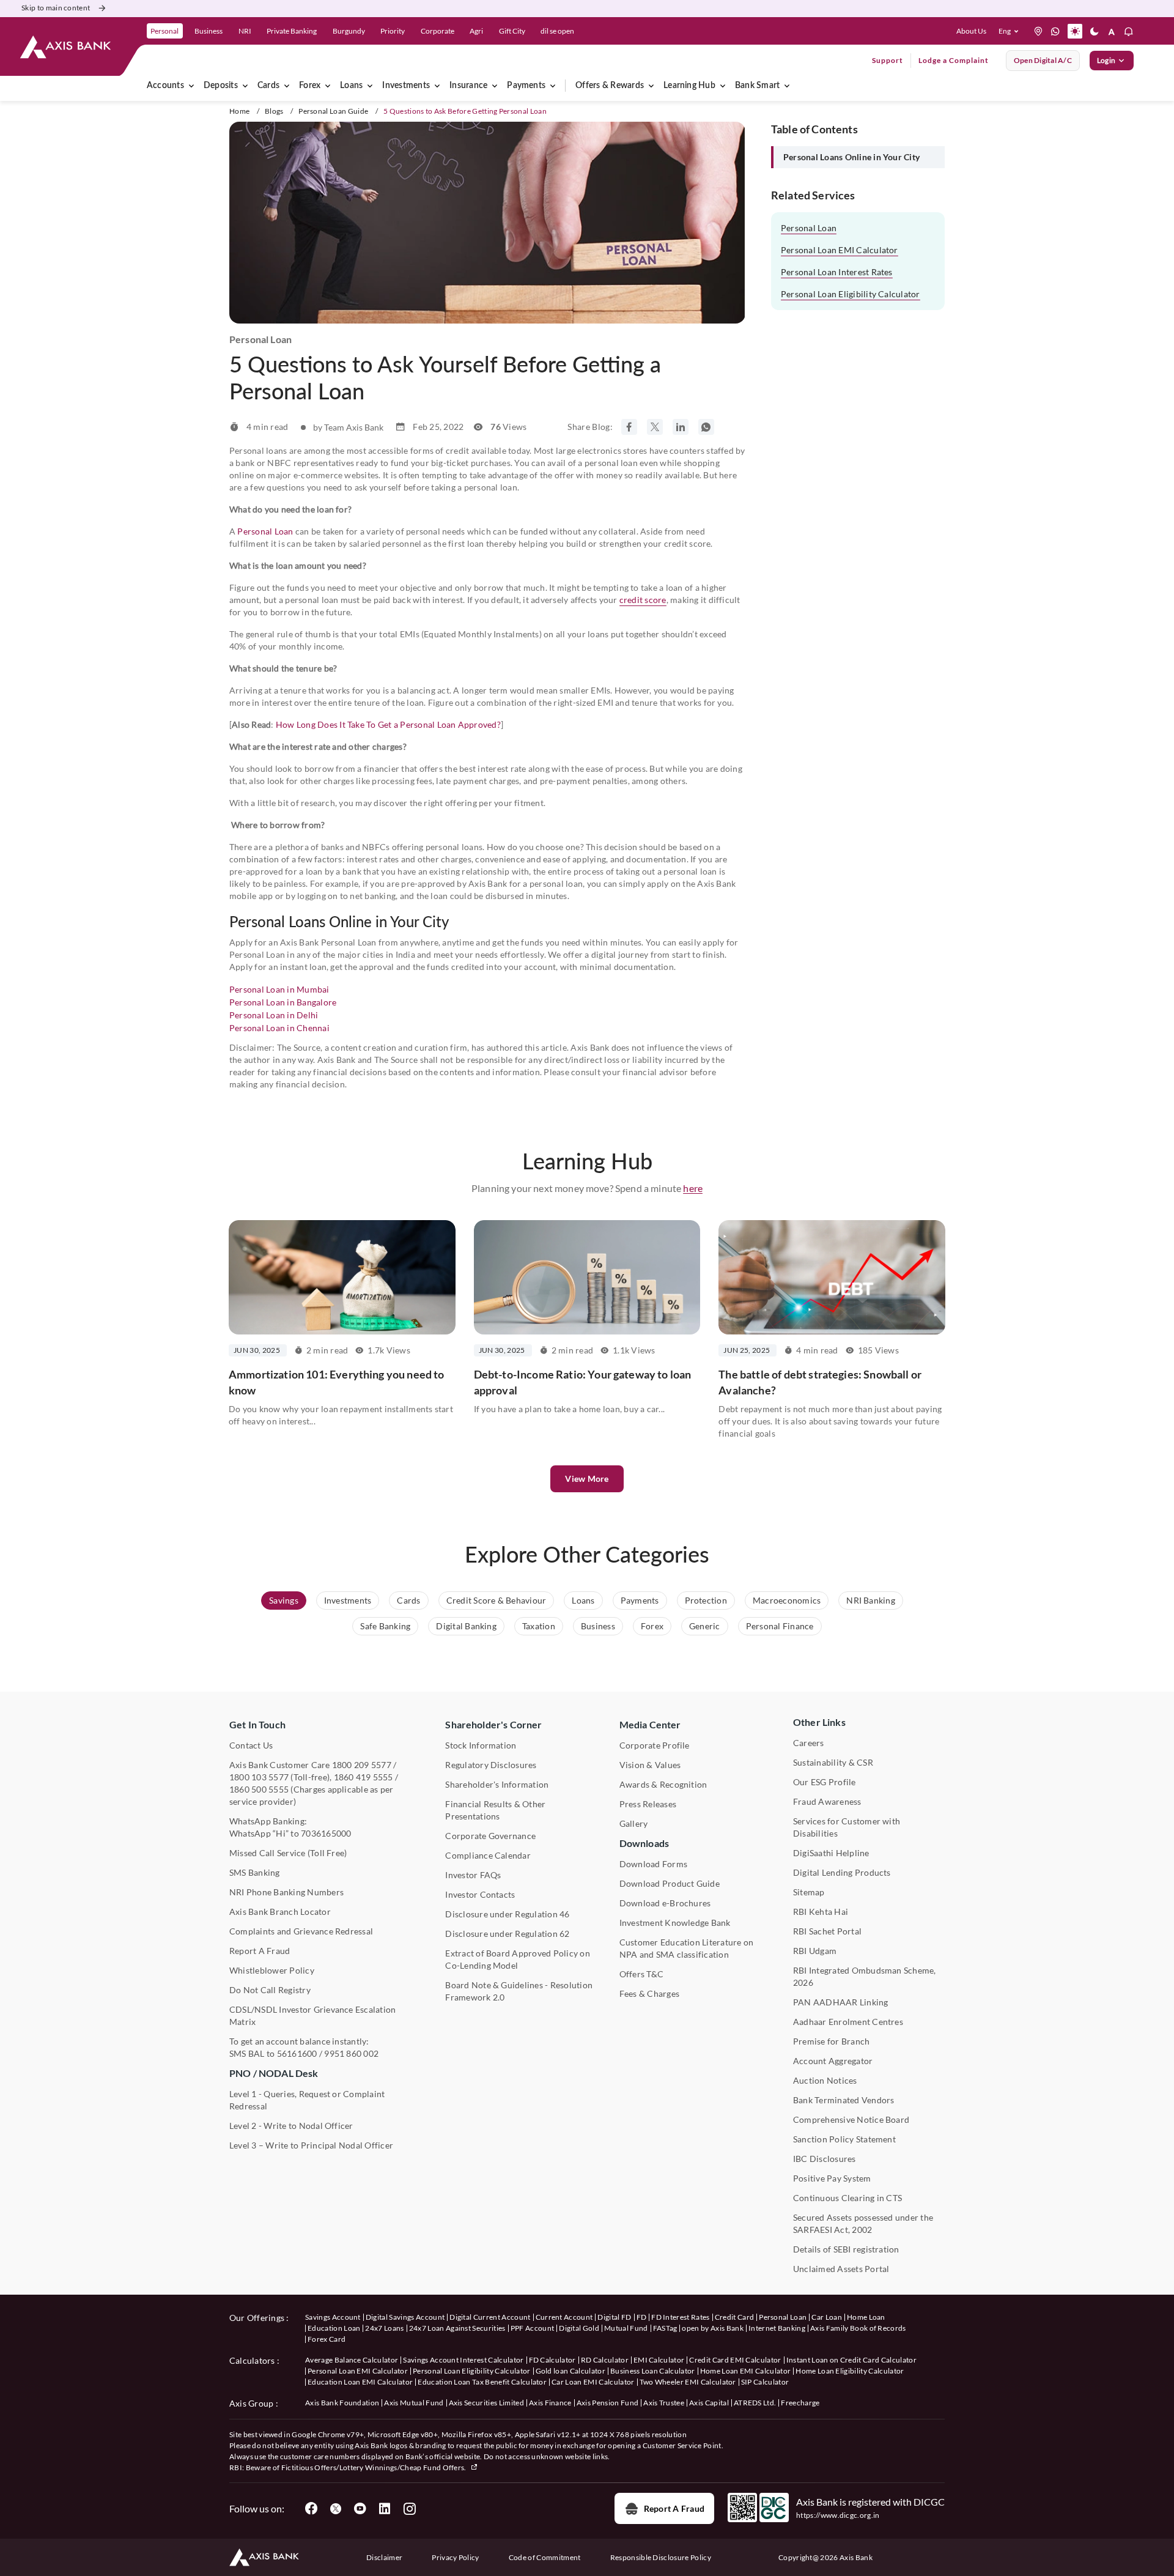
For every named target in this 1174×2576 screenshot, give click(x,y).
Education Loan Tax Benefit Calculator (482, 2382)
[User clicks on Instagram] (409, 2509)
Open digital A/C (1043, 60)
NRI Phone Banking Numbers (286, 1892)
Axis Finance (550, 2403)
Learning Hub (689, 86)
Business (598, 1626)
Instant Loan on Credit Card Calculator (851, 2360)
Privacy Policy (455, 2557)
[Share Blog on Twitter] (655, 427)
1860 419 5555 (364, 1777)
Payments (526, 86)
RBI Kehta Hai (821, 1912)
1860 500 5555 (259, 1789)
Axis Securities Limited (486, 2403)
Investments (406, 86)
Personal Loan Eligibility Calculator (851, 294)
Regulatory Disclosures (491, 1765)
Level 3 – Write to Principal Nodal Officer (311, 2145)
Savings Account (333, 2317)
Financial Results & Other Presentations (495, 1810)
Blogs (274, 111)
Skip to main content (56, 8)
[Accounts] (191, 86)
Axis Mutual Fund (414, 2403)
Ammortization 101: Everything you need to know (337, 1382)
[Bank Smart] (787, 86)
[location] (1038, 31)
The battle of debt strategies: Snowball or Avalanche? (820, 1382)
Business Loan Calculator (653, 2371)
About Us (971, 31)
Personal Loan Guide (333, 111)
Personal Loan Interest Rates (837, 272)
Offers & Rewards (610, 86)
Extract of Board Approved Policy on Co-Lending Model (517, 1959)
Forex (310, 86)
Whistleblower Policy (272, 1970)
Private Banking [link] (292, 31)
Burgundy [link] (349, 31)
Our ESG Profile (825, 1782)
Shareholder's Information (497, 1784)
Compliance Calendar (488, 1855)
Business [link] (209, 31)
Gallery (634, 1823)
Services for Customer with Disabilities (847, 1827)
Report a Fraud (674, 2508)
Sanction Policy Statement (844, 2139)
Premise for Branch (831, 2041)
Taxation (539, 1626)
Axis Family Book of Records (858, 2328)
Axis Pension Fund (607, 2403)
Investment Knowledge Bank (675, 1923)
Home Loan (866, 2317)
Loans (351, 86)
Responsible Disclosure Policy (661, 2557)
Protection (706, 1600)
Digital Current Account (490, 2317)
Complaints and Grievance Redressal (301, 1931)
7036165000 (326, 1833)
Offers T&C (641, 1974)
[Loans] (370, 86)
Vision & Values (650, 1765)
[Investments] (437, 86)
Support (888, 60)
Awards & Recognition (663, 1784)
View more (587, 1479)
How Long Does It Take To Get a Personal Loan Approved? (388, 724)
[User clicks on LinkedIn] (385, 2509)
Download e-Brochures (665, 1903)
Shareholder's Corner (493, 1724)
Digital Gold (579, 2328)
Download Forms (653, 1864)
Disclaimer (384, 2557)
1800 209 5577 (362, 1765)
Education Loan (334, 2328)
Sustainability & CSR (833, 1762)
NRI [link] (245, 31)
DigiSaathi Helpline (831, 1853)
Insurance (468, 86)
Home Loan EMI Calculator (746, 2371)
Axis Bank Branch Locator (280, 1912)
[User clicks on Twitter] (336, 2509)
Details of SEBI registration (846, 2249)
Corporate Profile (655, 1745)
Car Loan (827, 2317)
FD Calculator (552, 2360)
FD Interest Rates (680, 2317)
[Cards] (287, 86)
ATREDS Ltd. (755, 2403)
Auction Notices (825, 2080)
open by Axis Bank (712, 2328)
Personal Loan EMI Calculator (840, 250)
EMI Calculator (659, 2360)
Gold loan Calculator (570, 2371)
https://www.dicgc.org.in (838, 2515)
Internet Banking (777, 2328)
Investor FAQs (473, 1875)
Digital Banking (466, 1626)
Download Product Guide (670, 1883)
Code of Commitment (545, 2557)
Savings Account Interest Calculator (463, 2360)
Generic (705, 1626)
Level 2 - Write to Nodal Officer (291, 2126)
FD (642, 2317)
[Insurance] (495, 86)
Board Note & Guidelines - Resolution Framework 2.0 (519, 1991)
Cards (268, 86)
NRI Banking (871, 1600)
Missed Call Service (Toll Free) (288, 1853)
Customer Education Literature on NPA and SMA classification (687, 1948)
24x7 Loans (384, 2328)
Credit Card (735, 2317)
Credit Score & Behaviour (497, 1600)
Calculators (252, 2360)
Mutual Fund (626, 2328)
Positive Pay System (832, 2178)
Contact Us (251, 1745)
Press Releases (648, 1804)
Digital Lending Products (842, 1872)
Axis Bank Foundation (342, 2403)
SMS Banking (255, 1872)
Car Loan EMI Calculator (593, 2382)
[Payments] (553, 86)
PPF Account (533, 2328)
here (693, 1188)
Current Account (564, 2317)
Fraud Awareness (827, 1801)
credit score (643, 600)
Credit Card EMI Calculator (735, 2360)
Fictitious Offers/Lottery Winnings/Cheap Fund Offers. (375, 2467)
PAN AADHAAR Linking (841, 2002)
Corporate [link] (437, 31)
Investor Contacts (480, 1894)
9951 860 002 (351, 2053)
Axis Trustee (664, 2403)
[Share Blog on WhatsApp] (706, 427)
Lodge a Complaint (954, 60)
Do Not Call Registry (270, 1990)
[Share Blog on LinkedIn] (681, 427)
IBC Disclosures (825, 2159)
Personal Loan (265, 531)
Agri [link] (476, 31)
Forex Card (327, 2339)
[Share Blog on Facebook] (629, 427)
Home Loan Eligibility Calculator (850, 2371)
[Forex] (328, 86)
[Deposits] (245, 86)
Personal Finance (780, 1626)
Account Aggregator (833, 2061)
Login (1106, 60)
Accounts (165, 86)
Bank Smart (757, 86)
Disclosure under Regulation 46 (507, 1914)
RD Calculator (605, 2360)
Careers (809, 1743)
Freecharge (800, 2403)
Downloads (644, 1843)
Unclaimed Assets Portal (841, 2269)
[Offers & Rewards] (651, 86)
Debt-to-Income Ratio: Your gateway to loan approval (583, 1382)
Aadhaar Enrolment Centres (848, 2022)
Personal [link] (164, 31)
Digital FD (614, 2317)
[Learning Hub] (723, 86)
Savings (284, 1600)
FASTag (665, 2328)
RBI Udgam (815, 1951)
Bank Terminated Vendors (844, 2100)
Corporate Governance (490, 1836)
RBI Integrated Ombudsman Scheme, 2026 (865, 1976)
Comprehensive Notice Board (851, 2119)
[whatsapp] (1055, 31)
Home (239, 111)
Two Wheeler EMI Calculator (688, 2382)
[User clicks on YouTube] (360, 2509)
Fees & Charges (649, 1993)
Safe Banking (385, 1626)
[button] (1011, 31)
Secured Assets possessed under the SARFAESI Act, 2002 (863, 2223)
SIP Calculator (765, 2382)
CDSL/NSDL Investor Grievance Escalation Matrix (312, 2015)
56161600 (297, 2053)
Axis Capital (709, 2403)
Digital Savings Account (405, 2317)
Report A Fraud (260, 1951)
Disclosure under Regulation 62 (507, 1934)
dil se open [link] (557, 31)
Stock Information (481, 1745)
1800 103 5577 (259, 1777)
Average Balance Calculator (352, 2360)
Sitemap (809, 1892)
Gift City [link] (512, 31)
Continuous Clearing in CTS (847, 2198)
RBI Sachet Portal (827, 1931)
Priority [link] (393, 31)
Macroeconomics (787, 1600)
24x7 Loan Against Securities (457, 2328)
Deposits (221, 86)
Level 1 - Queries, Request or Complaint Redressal (307, 2100)
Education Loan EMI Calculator (360, 2382)
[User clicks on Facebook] (311, 2509)
